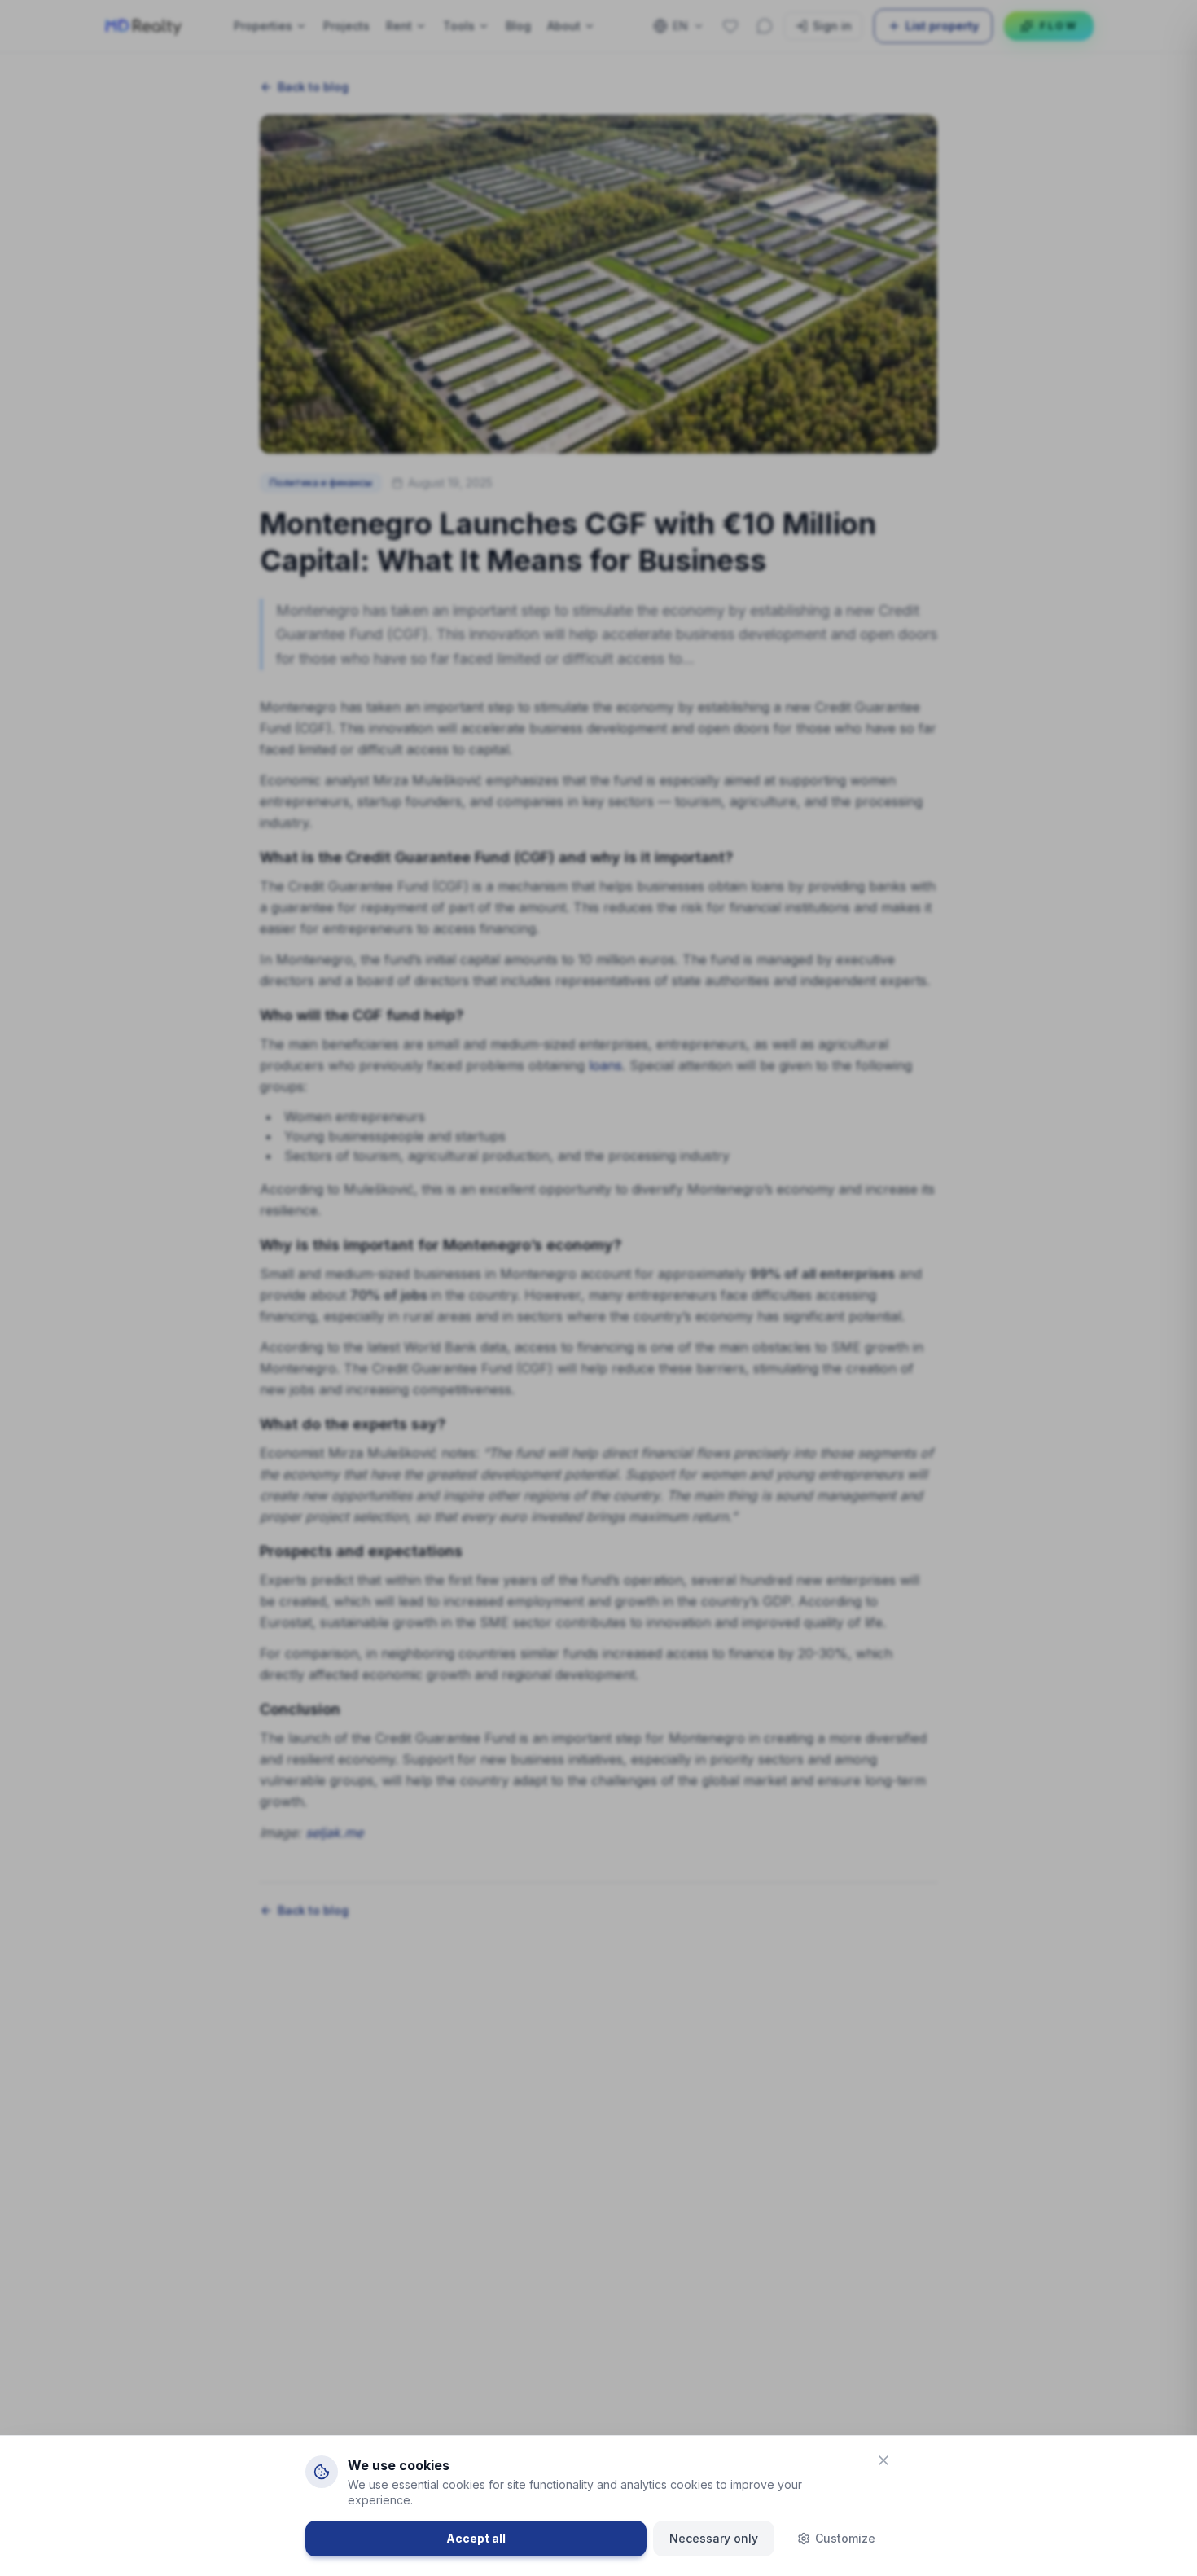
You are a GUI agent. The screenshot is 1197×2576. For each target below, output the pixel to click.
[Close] (883, 2460)
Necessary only (714, 2538)
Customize (845, 2538)
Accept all (476, 2538)
